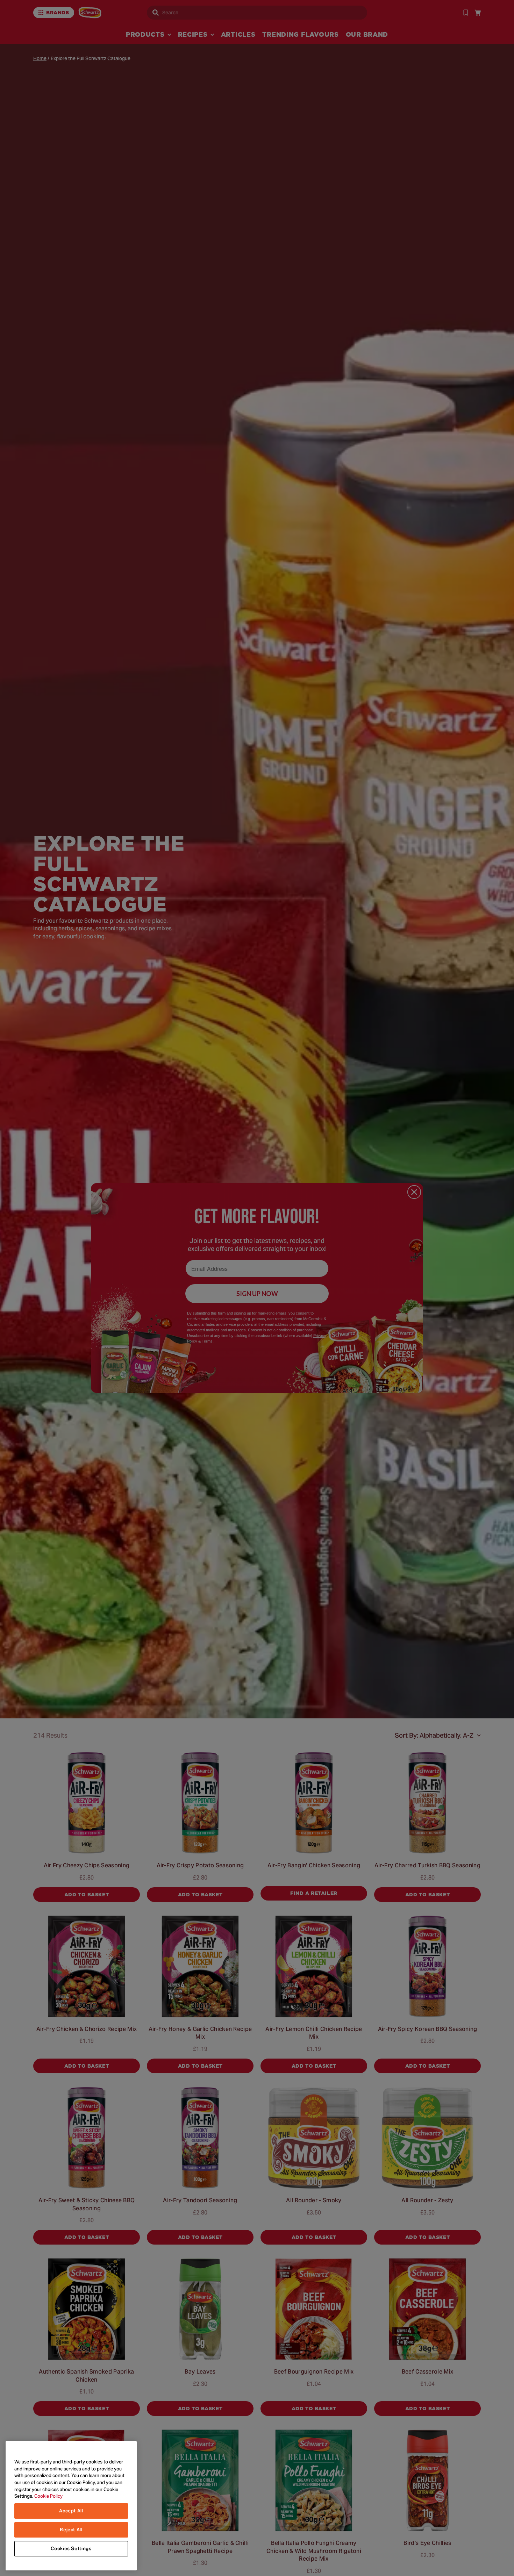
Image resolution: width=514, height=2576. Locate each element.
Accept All (71, 2511)
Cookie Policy (48, 2496)
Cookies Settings (71, 2549)
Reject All (71, 2530)
